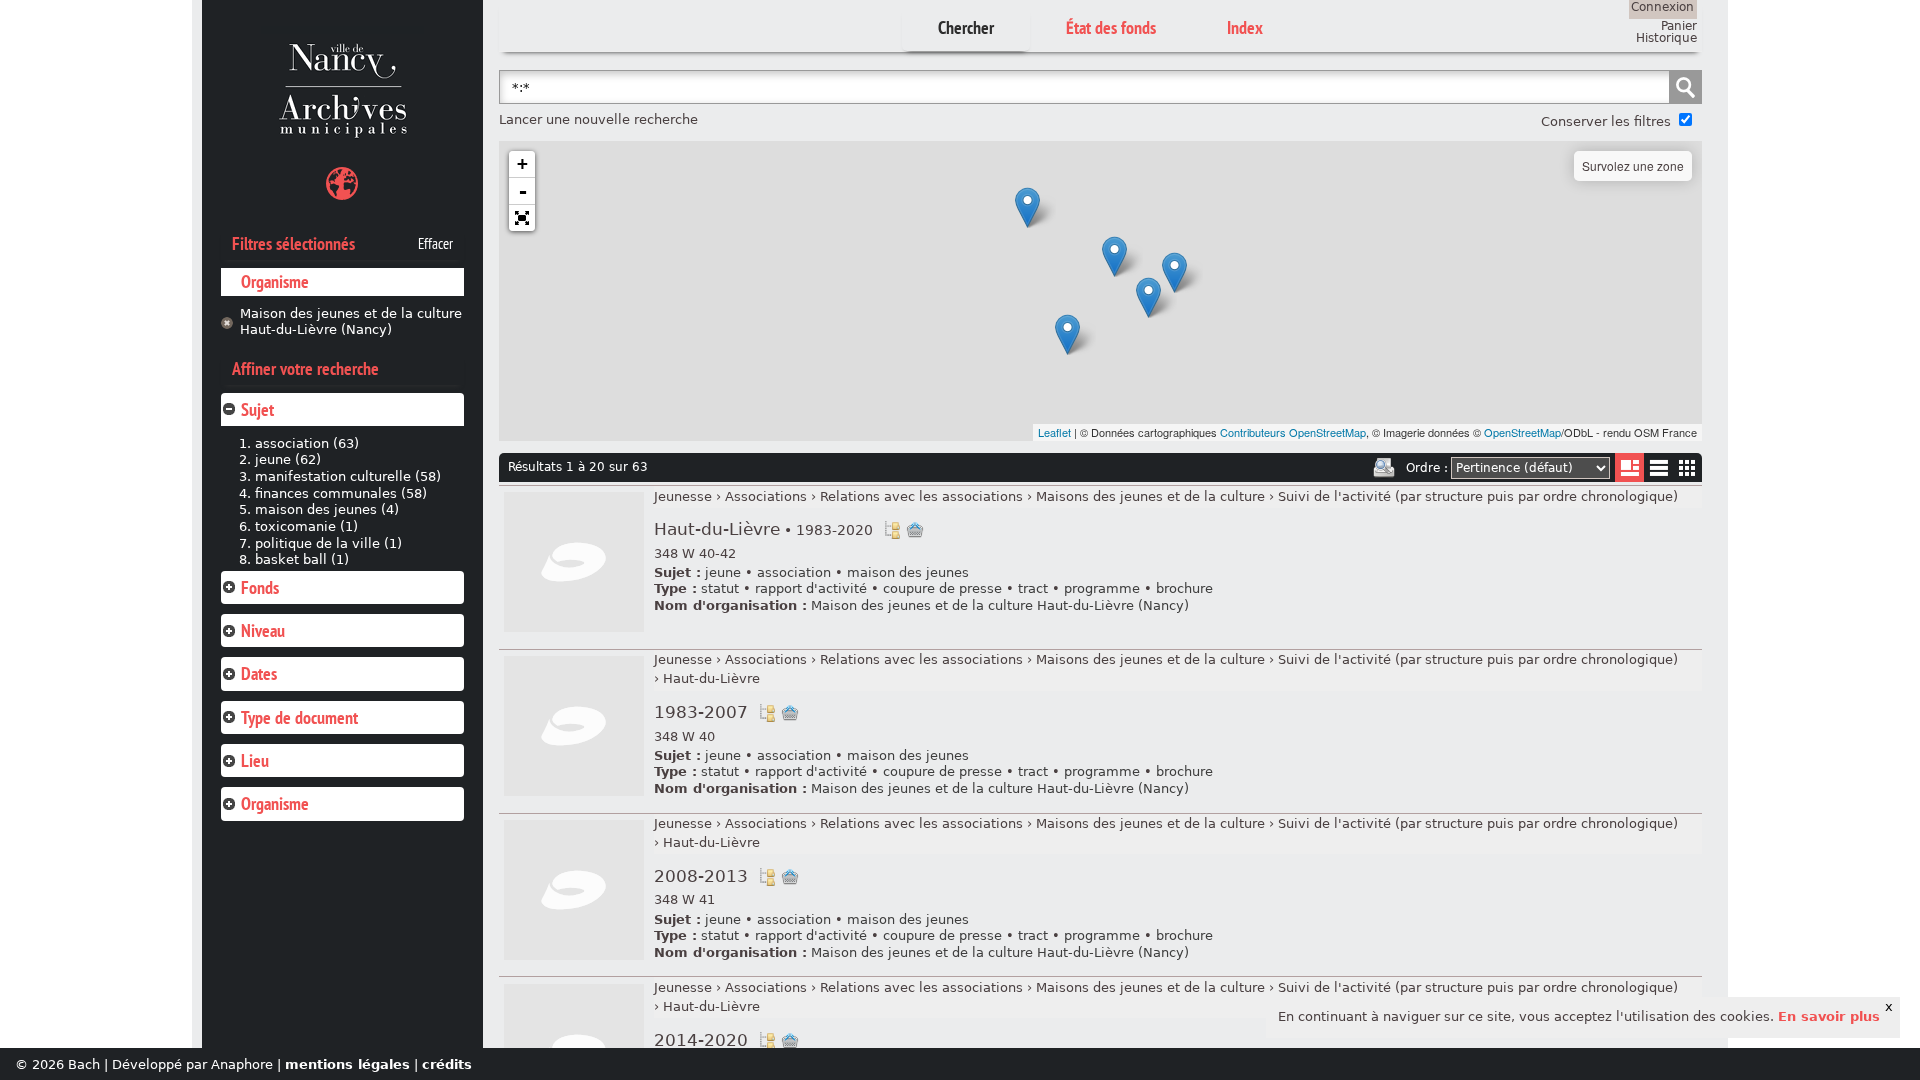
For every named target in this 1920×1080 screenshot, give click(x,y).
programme (1102, 588)
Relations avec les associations (921, 496)
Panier (1679, 26)
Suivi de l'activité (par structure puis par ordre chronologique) (1478, 496)
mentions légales (347, 1064)
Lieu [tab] (255, 760)
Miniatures (1687, 467)
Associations (766, 496)
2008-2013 (701, 876)
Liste (1629, 467)
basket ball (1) (302, 559)
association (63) (307, 443)
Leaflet (1054, 432)
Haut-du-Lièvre (763, 529)
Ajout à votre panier (915, 530)
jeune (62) (288, 459)
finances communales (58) (341, 493)
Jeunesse (683, 496)
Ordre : (1427, 468)
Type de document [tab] (299, 717)
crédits (447, 1064)
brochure (1184, 588)
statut (720, 588)
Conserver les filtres (1606, 121)
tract (1033, 588)
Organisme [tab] (275, 803)
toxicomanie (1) (306, 526)
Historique (1666, 38)
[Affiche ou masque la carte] (342, 186)
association (794, 572)
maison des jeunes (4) (327, 509)
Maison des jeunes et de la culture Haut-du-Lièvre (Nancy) (351, 322)
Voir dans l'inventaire (892, 530)
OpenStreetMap (1522, 432)
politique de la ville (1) (328, 543)
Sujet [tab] (257, 409)
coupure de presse (942, 588)
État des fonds (1111, 27)
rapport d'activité (811, 588)
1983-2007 (701, 712)
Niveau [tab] (263, 630)
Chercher (966, 27)
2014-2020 (701, 1040)
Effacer (435, 244)
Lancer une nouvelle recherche (598, 119)
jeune (723, 572)
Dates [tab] (259, 673)
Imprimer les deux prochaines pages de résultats (1384, 468)
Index (1245, 27)
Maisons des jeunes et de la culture (1150, 496)
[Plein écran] (522, 218)
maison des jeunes (908, 572)
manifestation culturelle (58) (348, 476)
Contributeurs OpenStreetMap (1293, 432)
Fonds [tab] (260, 587)
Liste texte (1658, 471)
